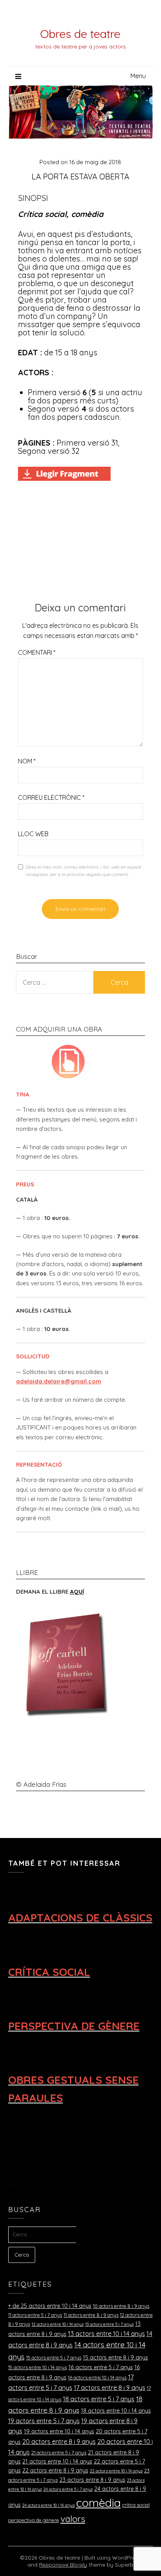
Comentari (37, 652)
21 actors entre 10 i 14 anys (57, 2461)
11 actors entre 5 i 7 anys (35, 2315)
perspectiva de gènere (34, 2520)
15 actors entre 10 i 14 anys (38, 2367)
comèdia (98, 2503)
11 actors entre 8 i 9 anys (91, 2315)
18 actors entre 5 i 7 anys (99, 2399)
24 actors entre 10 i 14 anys (48, 2505)
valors (73, 2519)
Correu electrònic (51, 797)
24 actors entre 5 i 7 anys (68, 2489)
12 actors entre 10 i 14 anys (58, 2324)
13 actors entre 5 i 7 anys (109, 2324)
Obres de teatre (80, 34)
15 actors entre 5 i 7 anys (54, 2357)
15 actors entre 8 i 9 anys (115, 2357)
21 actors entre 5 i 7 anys (59, 2452)
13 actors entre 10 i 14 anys (106, 2334)
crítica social (136, 2505)
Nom (27, 761)
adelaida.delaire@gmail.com (59, 1381)
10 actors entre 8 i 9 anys (121, 2306)
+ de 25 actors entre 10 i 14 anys (50, 2306)
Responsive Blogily (63, 2565)
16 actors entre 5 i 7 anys (101, 2367)
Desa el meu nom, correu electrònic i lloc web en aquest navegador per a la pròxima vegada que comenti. (84, 871)
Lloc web (33, 834)
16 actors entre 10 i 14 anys (97, 2377)
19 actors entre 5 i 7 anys (44, 2421)
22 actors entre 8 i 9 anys (55, 2470)
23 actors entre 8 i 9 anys (92, 2480)
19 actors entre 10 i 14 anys (59, 2431)
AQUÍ (77, 1592)
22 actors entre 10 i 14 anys (116, 2471)
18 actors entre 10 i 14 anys (116, 2411)
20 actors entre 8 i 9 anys (59, 2442)
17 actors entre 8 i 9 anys (110, 2388)
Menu (138, 76)
